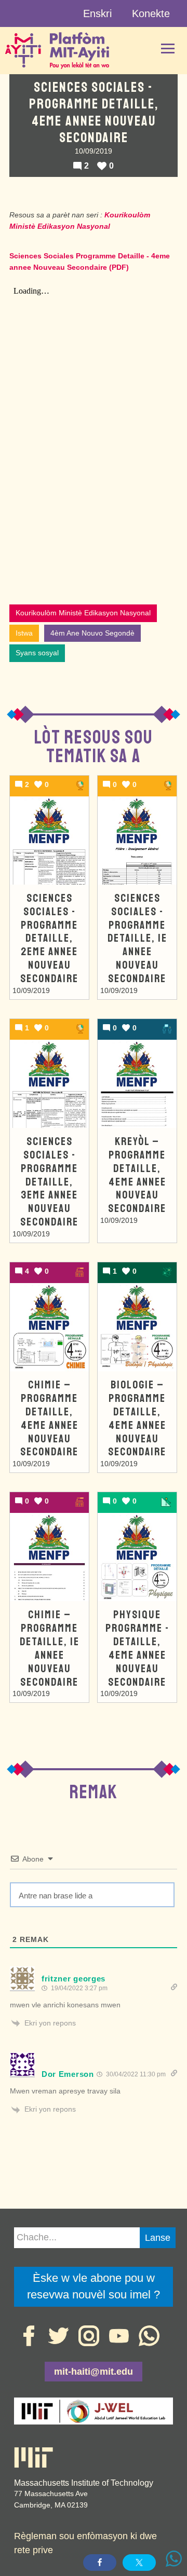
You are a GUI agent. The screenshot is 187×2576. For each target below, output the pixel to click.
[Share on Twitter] (139, 2563)
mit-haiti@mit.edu (94, 2372)
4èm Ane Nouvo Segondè (92, 633)
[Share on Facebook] (100, 2563)
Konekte (151, 13)
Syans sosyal (37, 653)
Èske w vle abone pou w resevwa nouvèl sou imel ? (94, 2286)
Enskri (97, 13)
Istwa (24, 633)
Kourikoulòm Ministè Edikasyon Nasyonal (83, 613)
